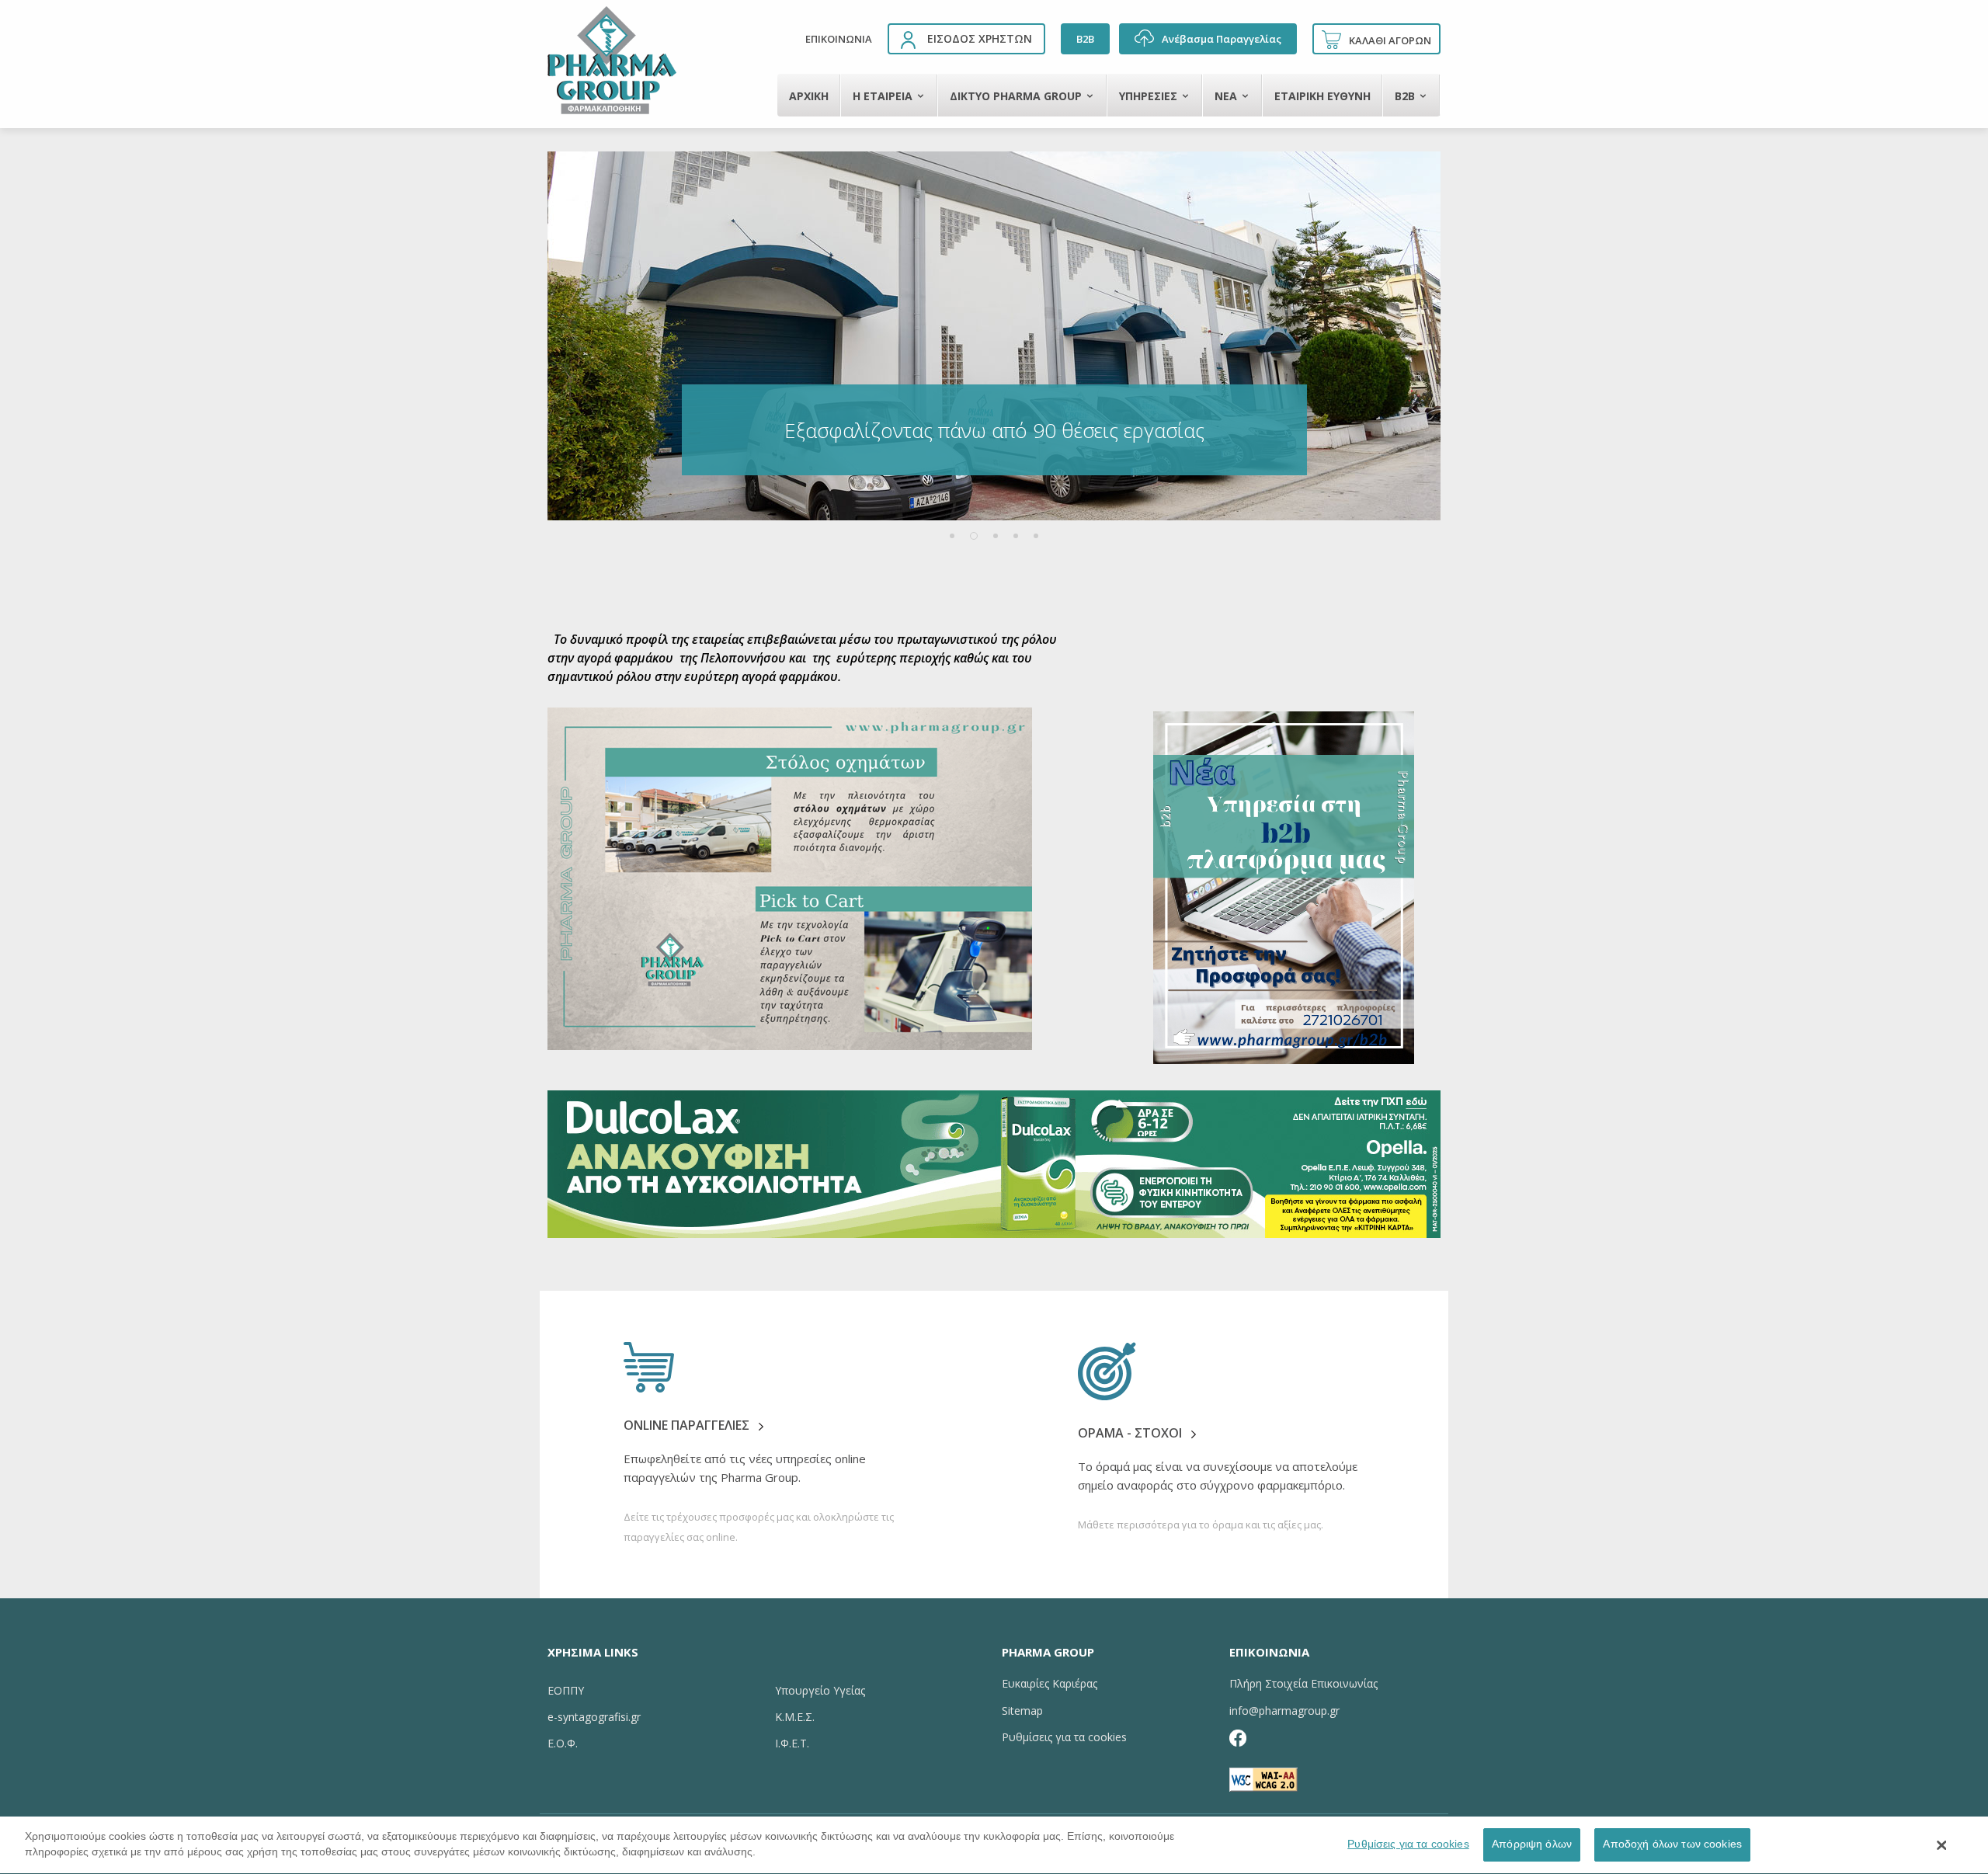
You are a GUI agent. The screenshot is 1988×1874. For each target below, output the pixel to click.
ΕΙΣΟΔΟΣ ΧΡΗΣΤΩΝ (980, 38)
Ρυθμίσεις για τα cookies (1408, 1844)
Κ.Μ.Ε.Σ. (795, 1717)
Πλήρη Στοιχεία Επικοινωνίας (1303, 1683)
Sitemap (1022, 1711)
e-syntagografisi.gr (594, 1717)
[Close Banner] (1942, 1845)
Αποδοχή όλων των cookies (1672, 1844)
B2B (1085, 39)
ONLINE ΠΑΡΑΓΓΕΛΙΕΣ (688, 1425)
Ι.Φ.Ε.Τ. (792, 1743)
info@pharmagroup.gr (1284, 1711)
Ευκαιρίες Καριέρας (1050, 1683)
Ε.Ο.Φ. (563, 1743)
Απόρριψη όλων (1532, 1844)
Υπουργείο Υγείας (820, 1690)
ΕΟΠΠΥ (566, 1690)
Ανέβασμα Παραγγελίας (1222, 39)
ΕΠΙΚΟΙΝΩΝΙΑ (839, 39)
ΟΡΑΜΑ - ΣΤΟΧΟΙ (1130, 1433)
